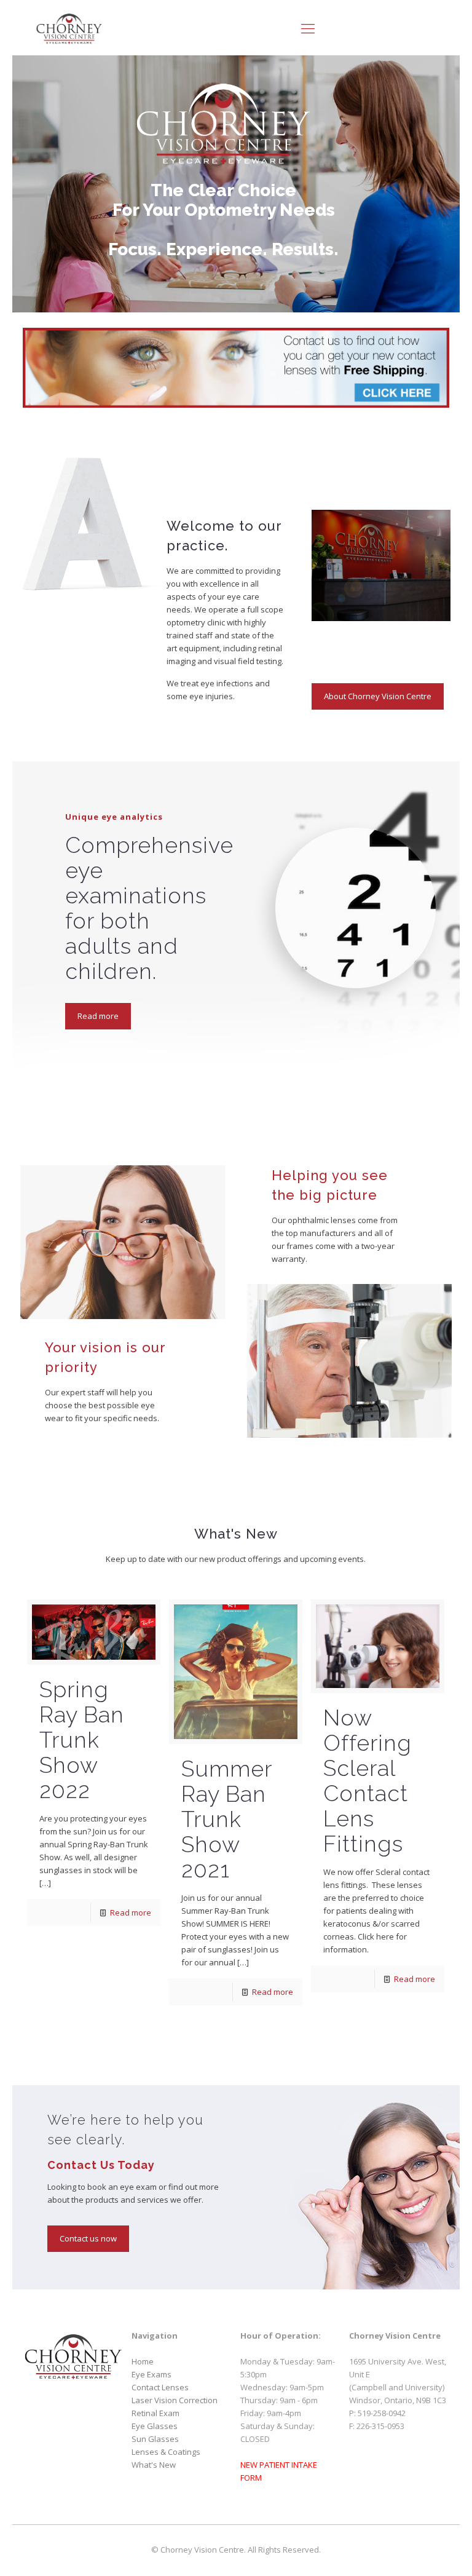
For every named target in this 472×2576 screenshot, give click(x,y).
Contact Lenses (160, 2387)
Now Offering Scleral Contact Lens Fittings (368, 1781)
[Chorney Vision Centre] (69, 28)
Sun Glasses (155, 2439)
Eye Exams (151, 2374)
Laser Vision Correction (175, 2400)
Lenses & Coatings (166, 2452)
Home (143, 2361)
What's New (154, 2465)
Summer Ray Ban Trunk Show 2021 (226, 1819)
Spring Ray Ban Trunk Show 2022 (82, 1740)
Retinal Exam (155, 2413)
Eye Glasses (155, 2426)
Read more (131, 1912)
